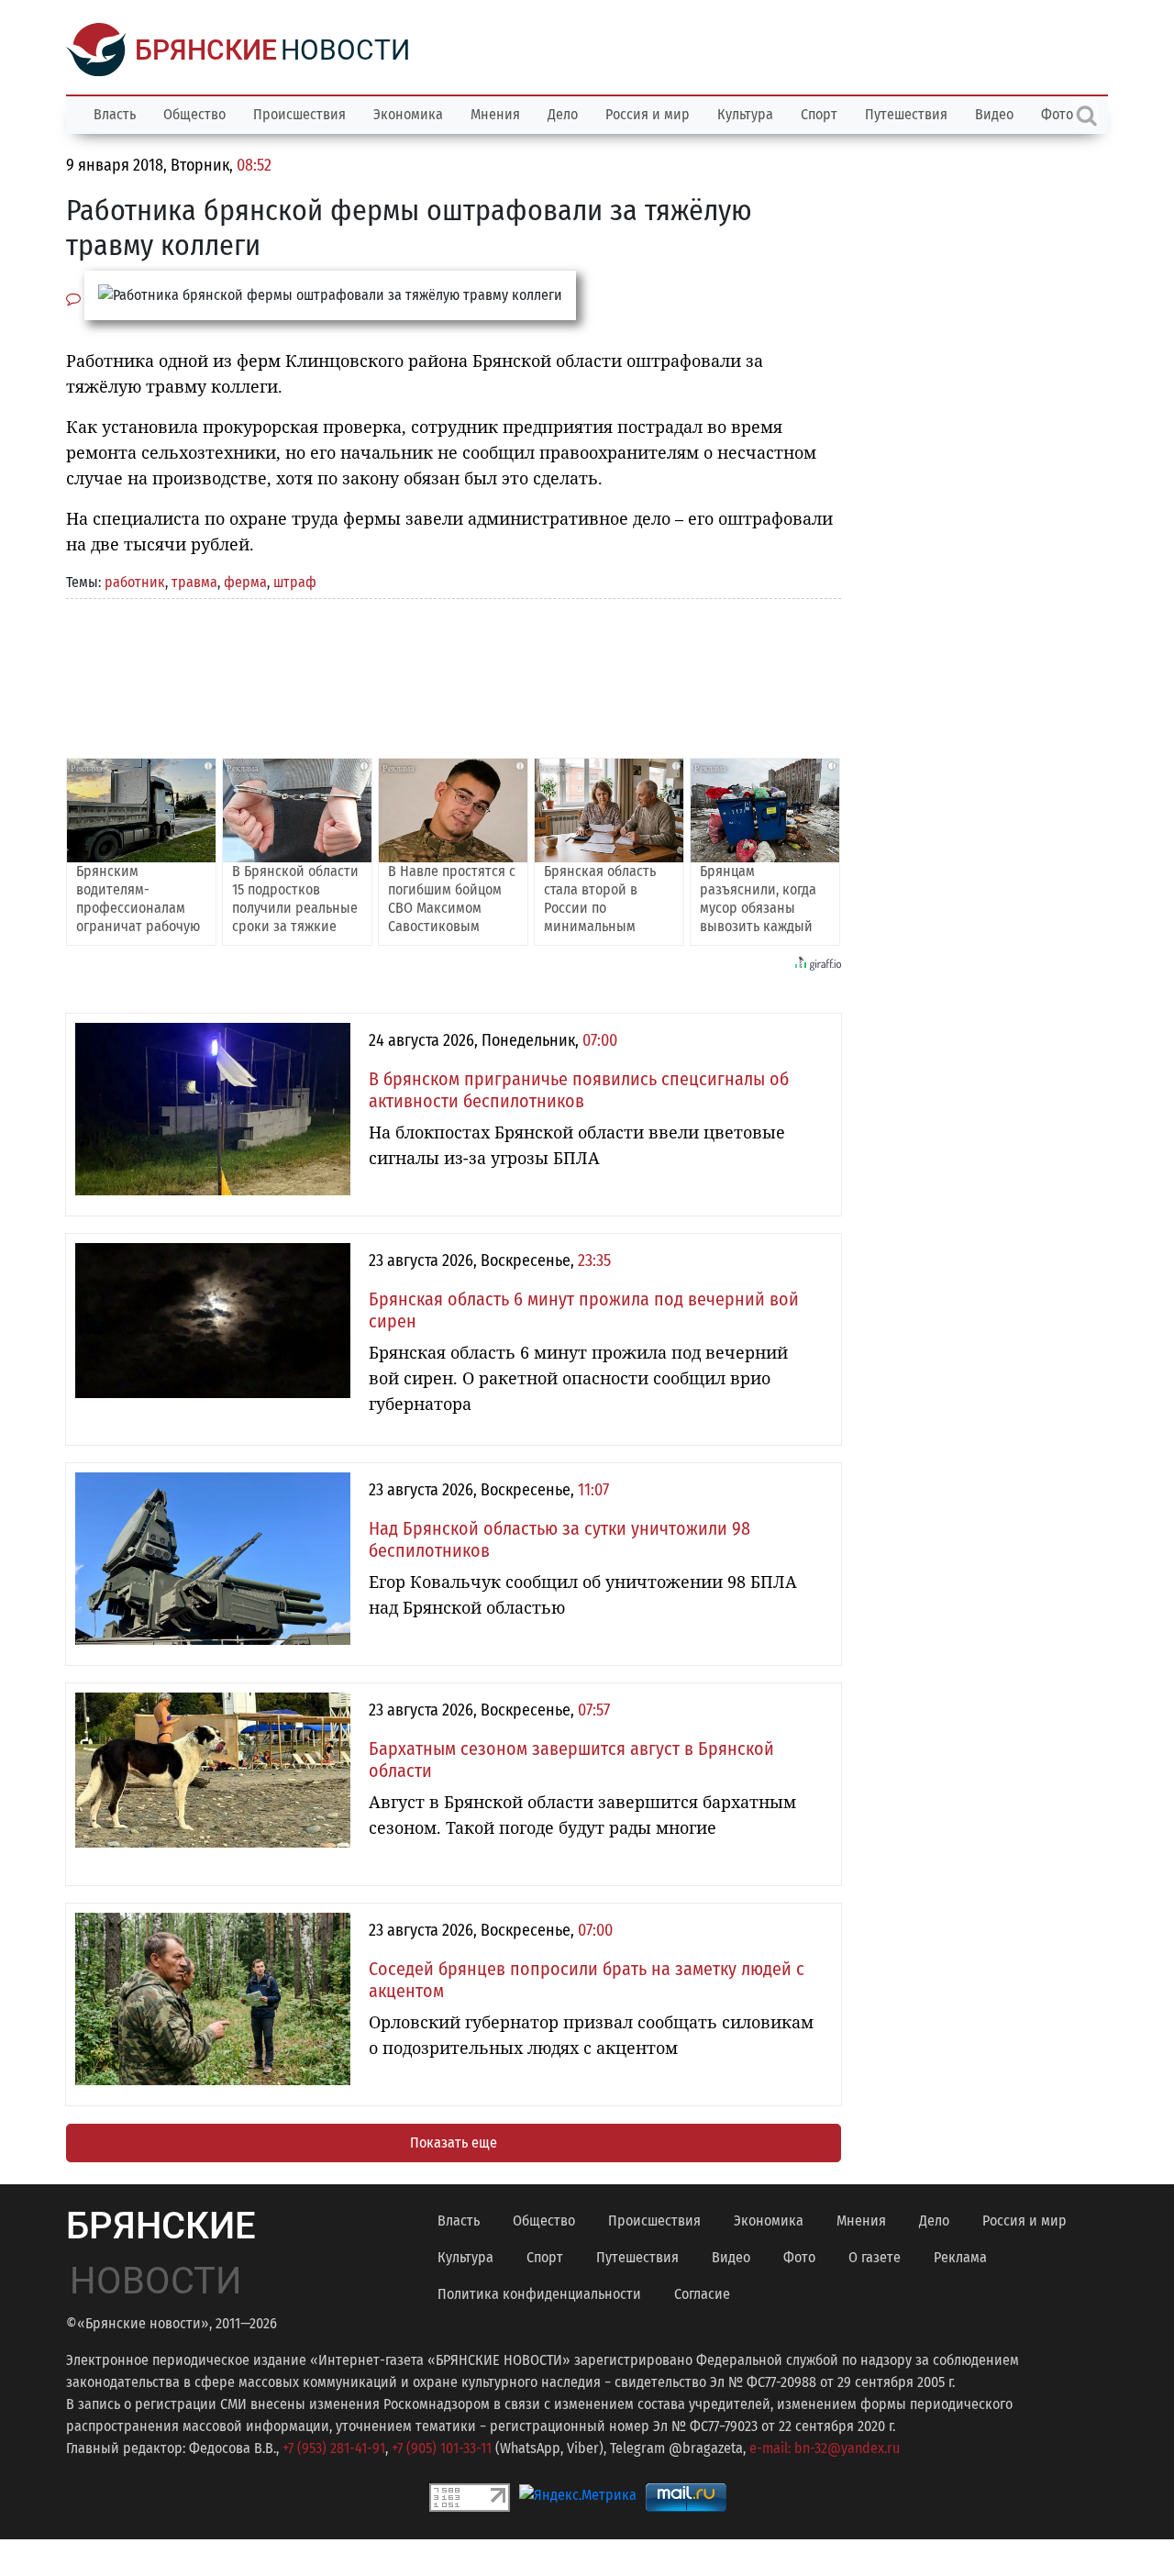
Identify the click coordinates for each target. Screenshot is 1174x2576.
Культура (745, 114)
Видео (994, 114)
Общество (194, 114)
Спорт (819, 114)
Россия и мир (648, 114)
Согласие (702, 2294)
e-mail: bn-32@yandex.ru (825, 2448)
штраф (295, 582)
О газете (875, 2257)
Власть (115, 114)
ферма (245, 582)
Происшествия (299, 114)
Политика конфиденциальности (539, 2294)
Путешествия (906, 114)
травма (194, 582)
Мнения (495, 114)
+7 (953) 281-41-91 (334, 2448)
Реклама (960, 2257)
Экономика (408, 114)
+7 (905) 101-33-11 (442, 2448)
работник (135, 582)
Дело (563, 114)
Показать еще (454, 2143)
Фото (799, 2257)
